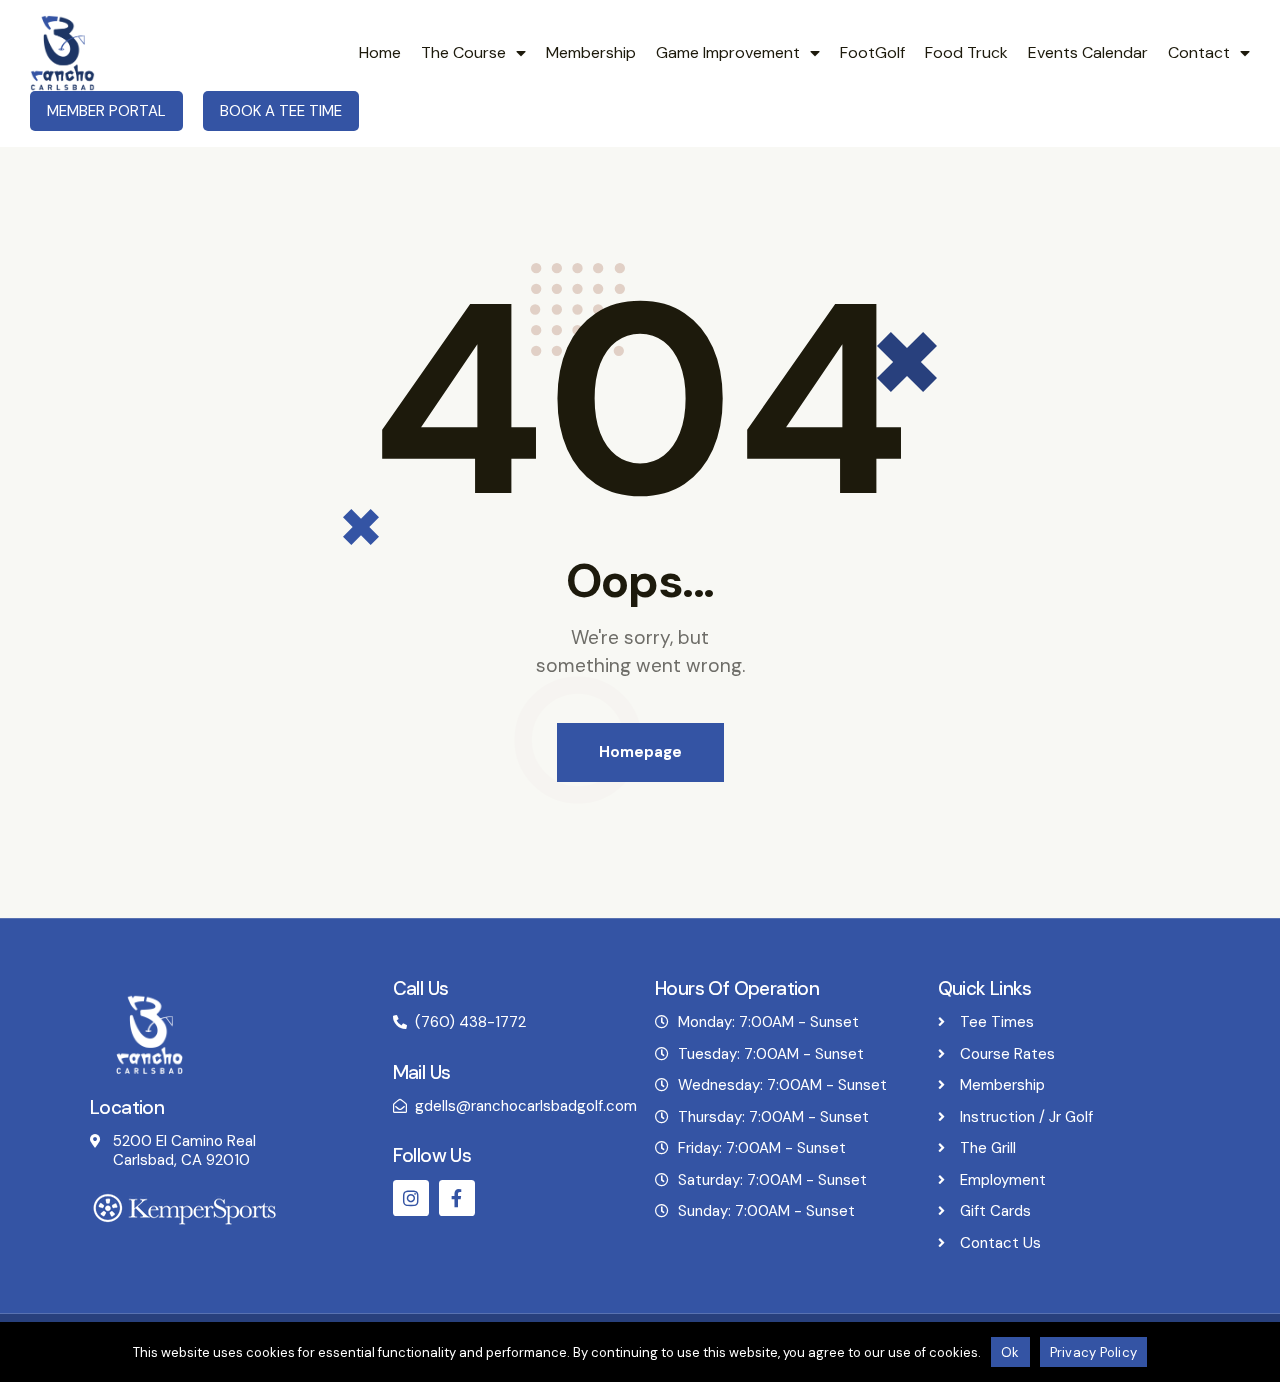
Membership (591, 52)
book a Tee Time (281, 111)
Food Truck (966, 52)
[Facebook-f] (457, 1198)
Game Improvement (728, 52)
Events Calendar (1088, 52)
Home (380, 52)
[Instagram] (411, 1198)
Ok (1010, 1352)
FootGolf (872, 52)
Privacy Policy (1094, 1352)
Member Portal (106, 111)
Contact (1199, 52)
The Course (463, 52)
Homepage (640, 752)
